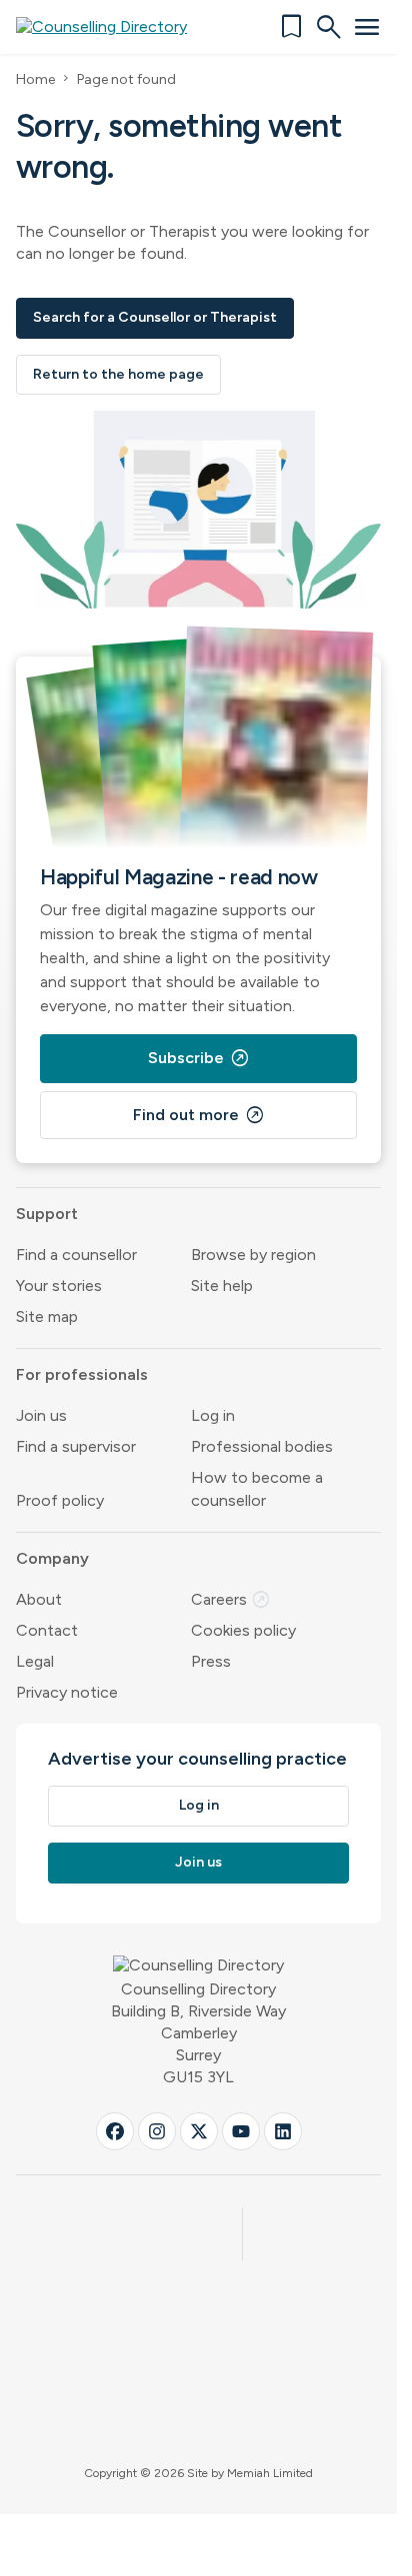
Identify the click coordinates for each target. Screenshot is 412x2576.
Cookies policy (243, 1630)
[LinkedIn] (283, 2131)
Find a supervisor (76, 1446)
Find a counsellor (76, 1255)
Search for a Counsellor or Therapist (155, 317)
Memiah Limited (270, 2473)
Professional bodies (262, 1446)
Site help (222, 1286)
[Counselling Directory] (113, 27)
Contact (47, 1630)
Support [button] (47, 1214)
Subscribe (199, 1058)
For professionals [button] (82, 1374)
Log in (213, 1415)
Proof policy (60, 1500)
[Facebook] (115, 2131)
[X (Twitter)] (199, 2131)
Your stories (59, 1286)
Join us (41, 1415)
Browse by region (253, 1255)
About (39, 1599)
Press (211, 1661)
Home (35, 79)
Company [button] (52, 1558)
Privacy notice (67, 1692)
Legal (35, 1661)
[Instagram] (157, 2131)
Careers (231, 1599)
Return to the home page (118, 374)
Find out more (199, 1115)
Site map (47, 1316)
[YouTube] (241, 2131)
